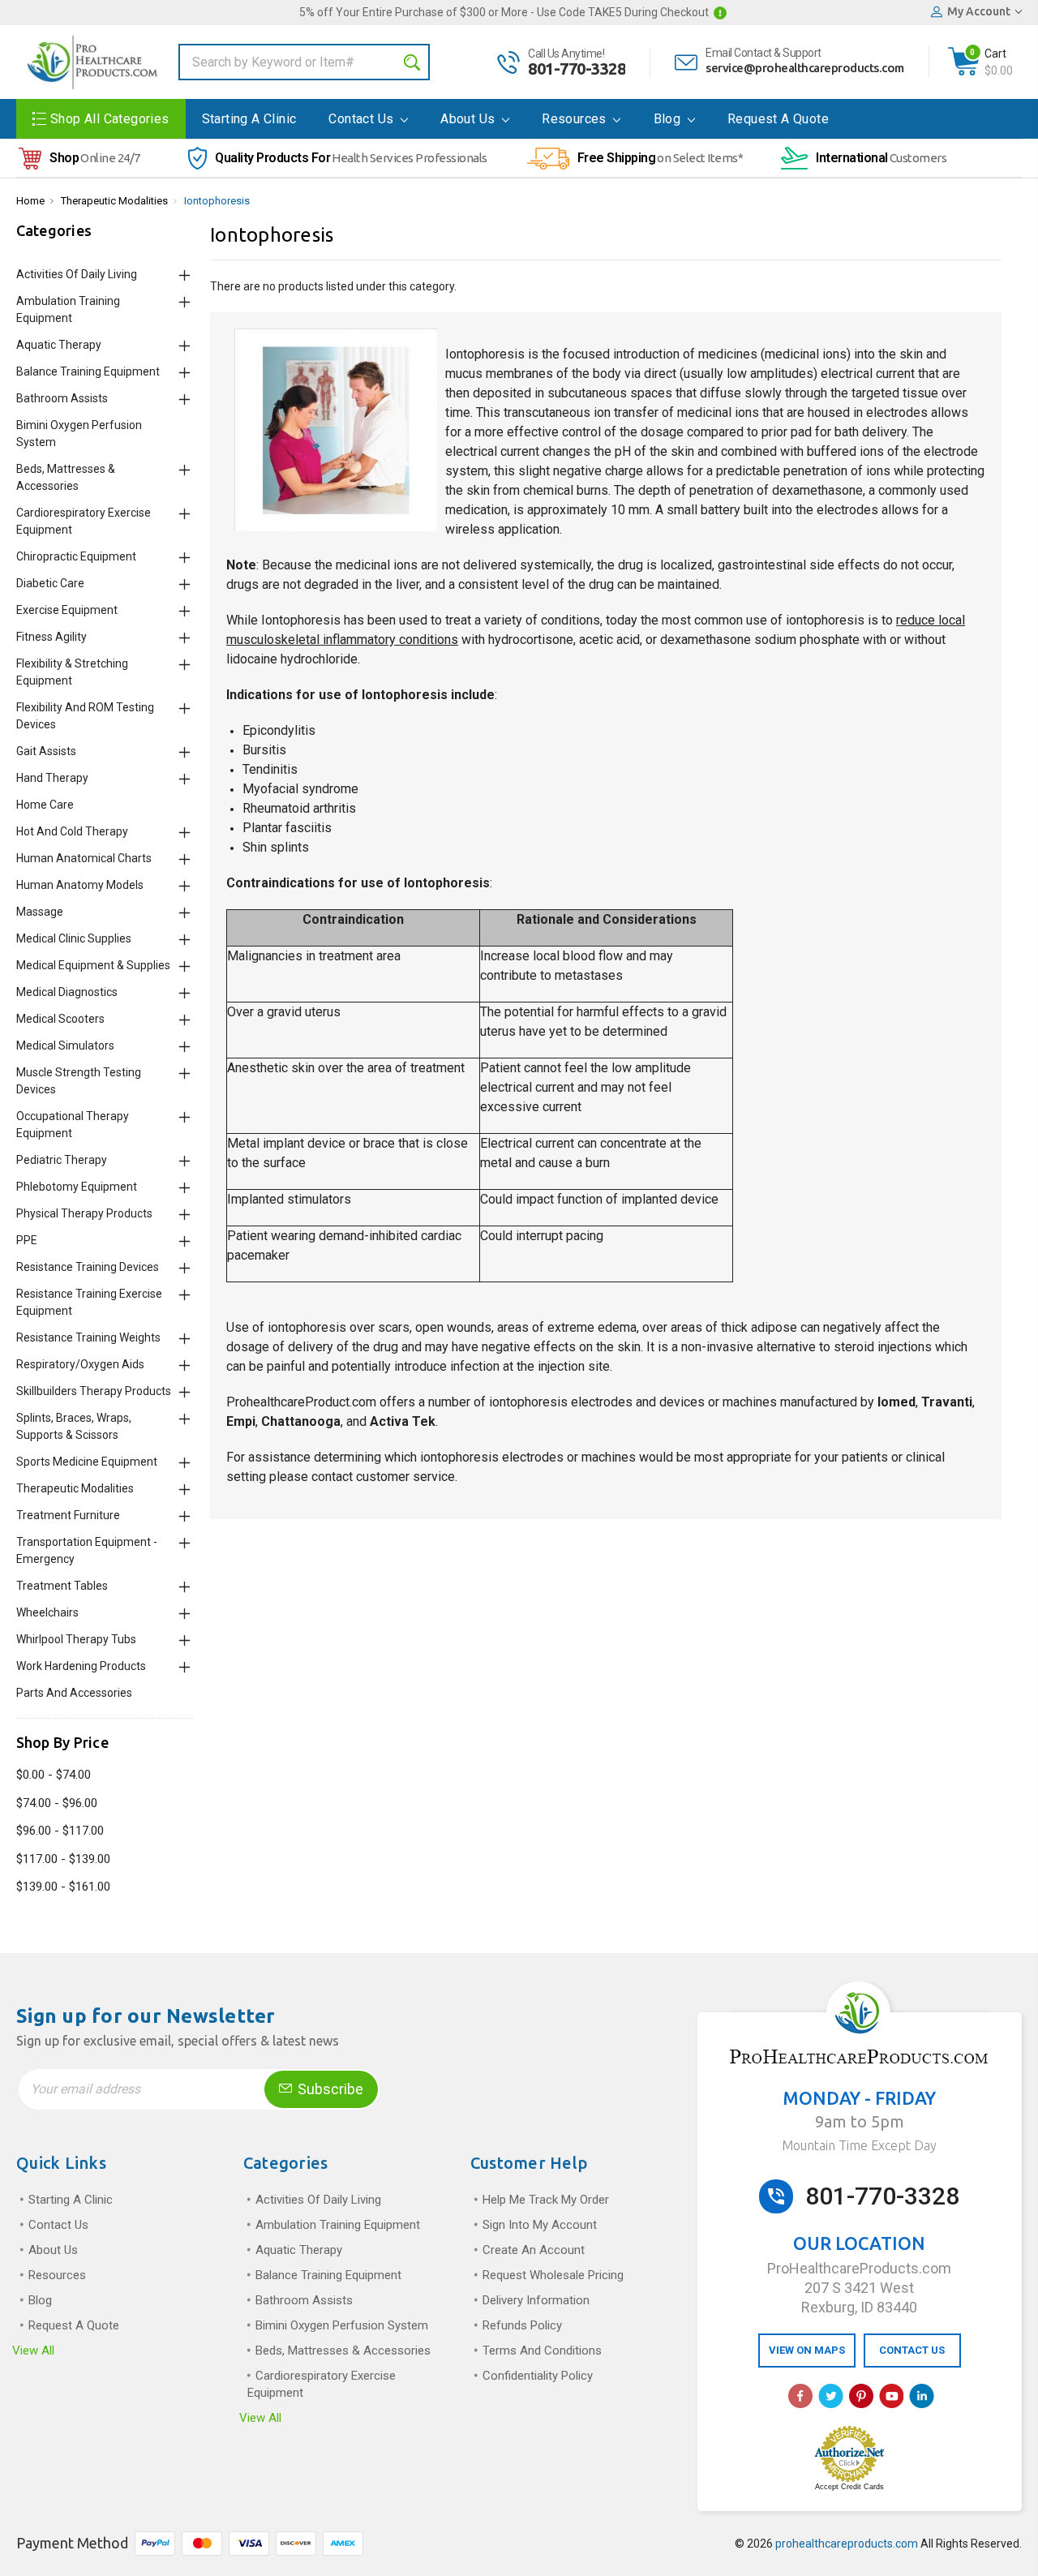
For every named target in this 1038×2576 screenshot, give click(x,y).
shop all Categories (110, 119)
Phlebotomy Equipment (77, 1187)
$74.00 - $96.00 (57, 1803)
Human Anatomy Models (80, 885)
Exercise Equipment (67, 610)
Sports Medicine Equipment (87, 1462)
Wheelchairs (47, 1612)
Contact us (362, 119)
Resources (576, 119)
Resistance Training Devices (88, 1267)
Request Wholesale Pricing (553, 2275)
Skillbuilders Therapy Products (94, 1391)
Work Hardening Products (81, 1666)
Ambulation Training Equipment (338, 2225)
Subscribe (329, 2089)
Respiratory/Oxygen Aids (80, 1364)
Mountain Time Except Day (859, 2145)
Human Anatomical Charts (84, 858)
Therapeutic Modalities (114, 201)
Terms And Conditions (542, 2351)
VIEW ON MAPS (807, 2350)
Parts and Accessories (74, 1693)
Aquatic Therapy (59, 345)
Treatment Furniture (68, 1515)
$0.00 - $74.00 (54, 1775)
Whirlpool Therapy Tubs (76, 1639)
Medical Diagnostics (67, 992)
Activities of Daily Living (77, 274)
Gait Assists (46, 751)
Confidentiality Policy (538, 2376)
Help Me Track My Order (546, 2200)
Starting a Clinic (249, 119)
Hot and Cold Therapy (72, 831)
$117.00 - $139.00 (63, 1859)
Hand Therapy (52, 778)
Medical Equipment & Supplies (93, 965)
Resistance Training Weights (88, 1337)
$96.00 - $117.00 (60, 1831)
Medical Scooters (60, 1019)
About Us (470, 119)
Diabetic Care (50, 583)
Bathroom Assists (62, 398)
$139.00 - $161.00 (63, 1887)
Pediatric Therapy (62, 1160)
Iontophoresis (217, 201)
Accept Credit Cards (849, 2487)
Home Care (45, 805)
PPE (27, 1240)
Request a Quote (778, 119)
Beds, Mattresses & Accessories (343, 2351)
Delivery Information (536, 2300)
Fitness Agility (51, 637)
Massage (40, 912)
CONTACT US (912, 2350)
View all (33, 2351)
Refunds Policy (522, 2325)
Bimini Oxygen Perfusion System (342, 2325)
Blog (669, 119)
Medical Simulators (65, 1045)
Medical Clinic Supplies (74, 938)
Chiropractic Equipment (76, 556)
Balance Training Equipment (88, 371)
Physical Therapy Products (84, 1213)
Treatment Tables (62, 1586)
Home (30, 201)
